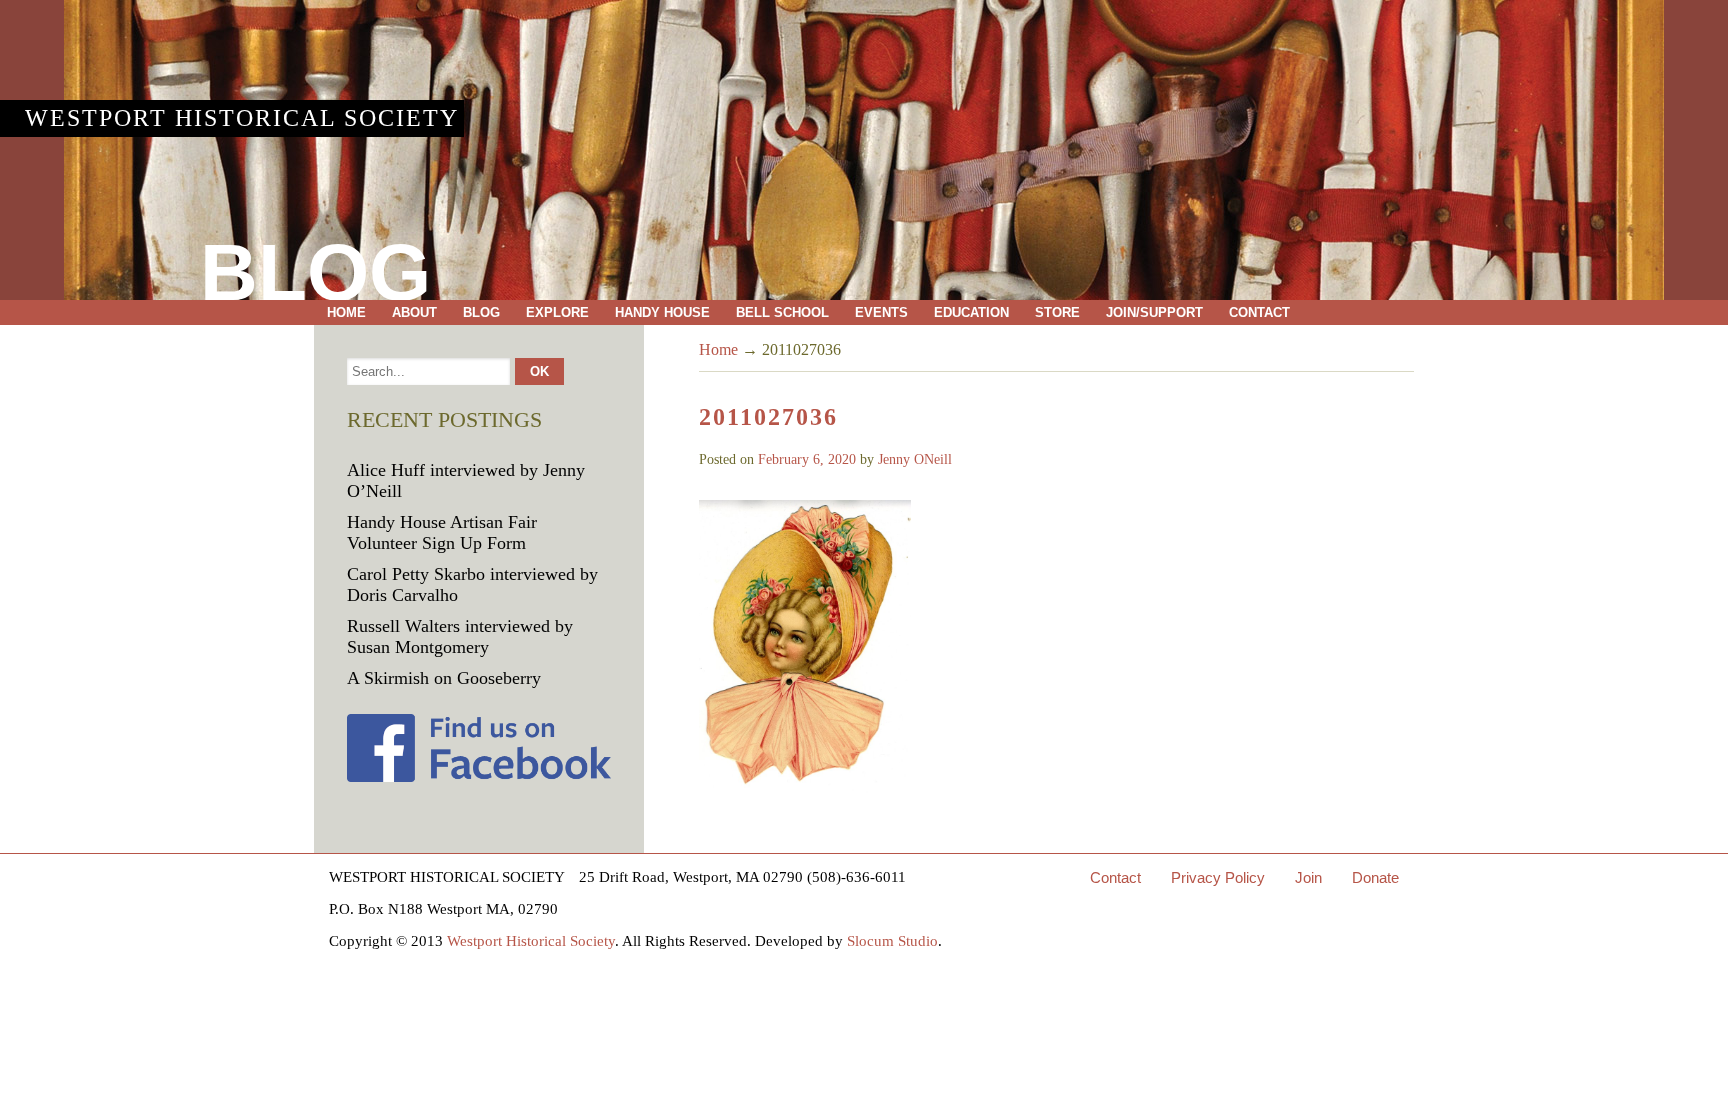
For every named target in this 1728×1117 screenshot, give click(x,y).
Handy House (662, 312)
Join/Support (1154, 312)
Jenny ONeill (915, 459)
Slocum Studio (892, 941)
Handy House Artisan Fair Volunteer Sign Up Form (442, 532)
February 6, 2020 (807, 459)
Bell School (782, 312)
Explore (557, 312)
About (414, 312)
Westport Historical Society (242, 118)
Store (1057, 312)
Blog (481, 312)
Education (971, 312)
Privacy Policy (1218, 877)
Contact (1259, 312)
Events (881, 312)
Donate (1375, 877)
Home (346, 312)
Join (1308, 877)
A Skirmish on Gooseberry (444, 678)
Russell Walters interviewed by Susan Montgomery (460, 636)
